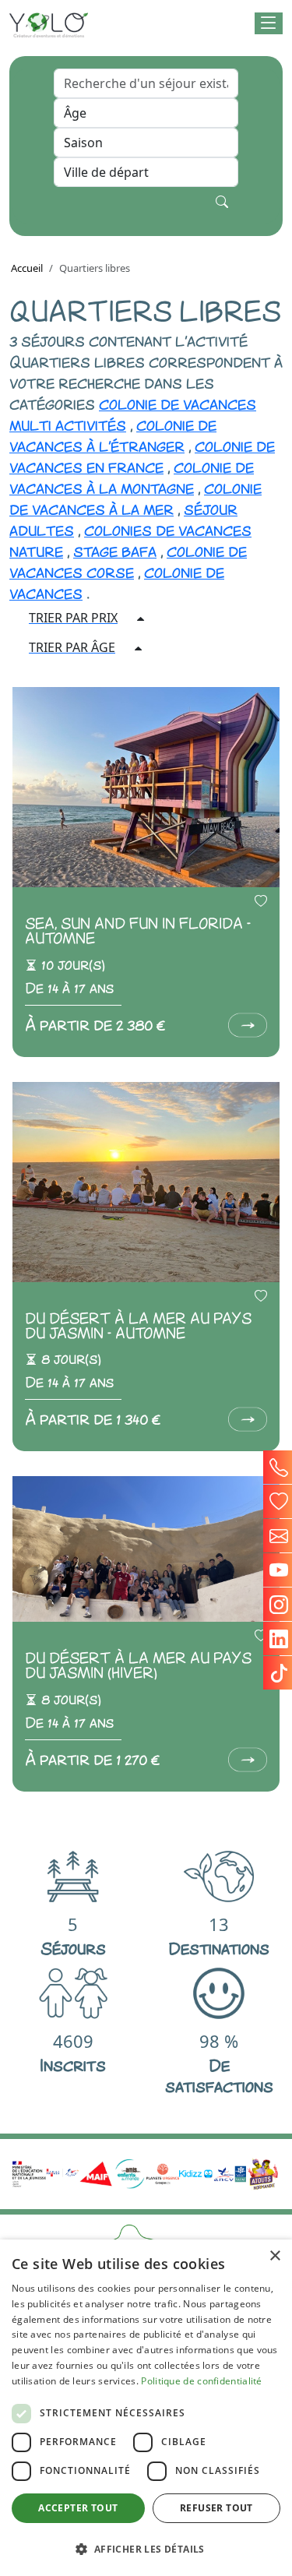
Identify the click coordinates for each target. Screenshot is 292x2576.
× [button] (274, 2256)
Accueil (27, 268)
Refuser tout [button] (216, 2508)
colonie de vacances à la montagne (132, 476)
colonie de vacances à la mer (135, 497)
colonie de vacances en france (142, 455)
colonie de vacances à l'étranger (113, 434)
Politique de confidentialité (201, 2381)
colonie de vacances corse (128, 560)
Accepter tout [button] (78, 2508)
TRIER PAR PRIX (73, 618)
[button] (269, 23)
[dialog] (146, 2408)
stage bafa (115, 550)
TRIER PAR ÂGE (72, 647)
